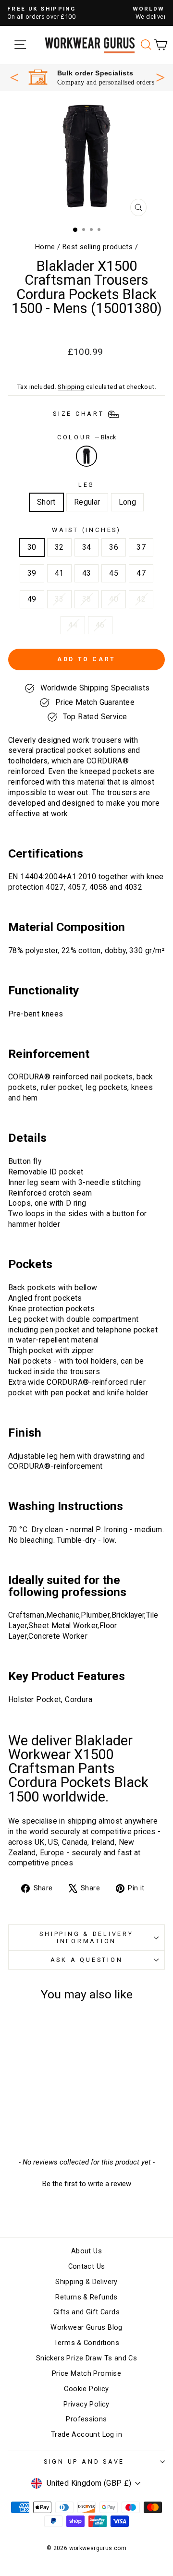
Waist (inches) (86, 530)
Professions (86, 2419)
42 (141, 599)
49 (32, 599)
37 (141, 547)
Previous (14, 77)
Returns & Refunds (86, 2297)
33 (59, 599)
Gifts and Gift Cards (86, 2312)
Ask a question (87, 1960)
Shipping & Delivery (86, 2282)
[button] (86, 2183)
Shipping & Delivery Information (86, 1937)
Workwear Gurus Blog (86, 2328)
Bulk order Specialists (95, 73)
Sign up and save (84, 2461)
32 (59, 547)
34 (87, 547)
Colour (86, 437)
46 (100, 625)
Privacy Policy (86, 2404)
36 (114, 547)
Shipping (71, 387)
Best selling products (98, 247)
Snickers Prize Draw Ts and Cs (86, 2358)
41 (59, 573)
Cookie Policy (86, 2389)
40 (114, 599)
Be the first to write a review (87, 2184)
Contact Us (87, 2267)
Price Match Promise (86, 2374)
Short (46, 502)
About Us (86, 2251)
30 (32, 547)
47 (141, 573)
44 (73, 625)
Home (45, 247)
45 (114, 573)
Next (161, 76)
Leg (86, 485)
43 (87, 573)
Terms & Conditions (86, 2343)
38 (87, 599)
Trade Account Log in (86, 2435)
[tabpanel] (91, 78)
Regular (87, 502)
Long (128, 502)
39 (32, 573)
